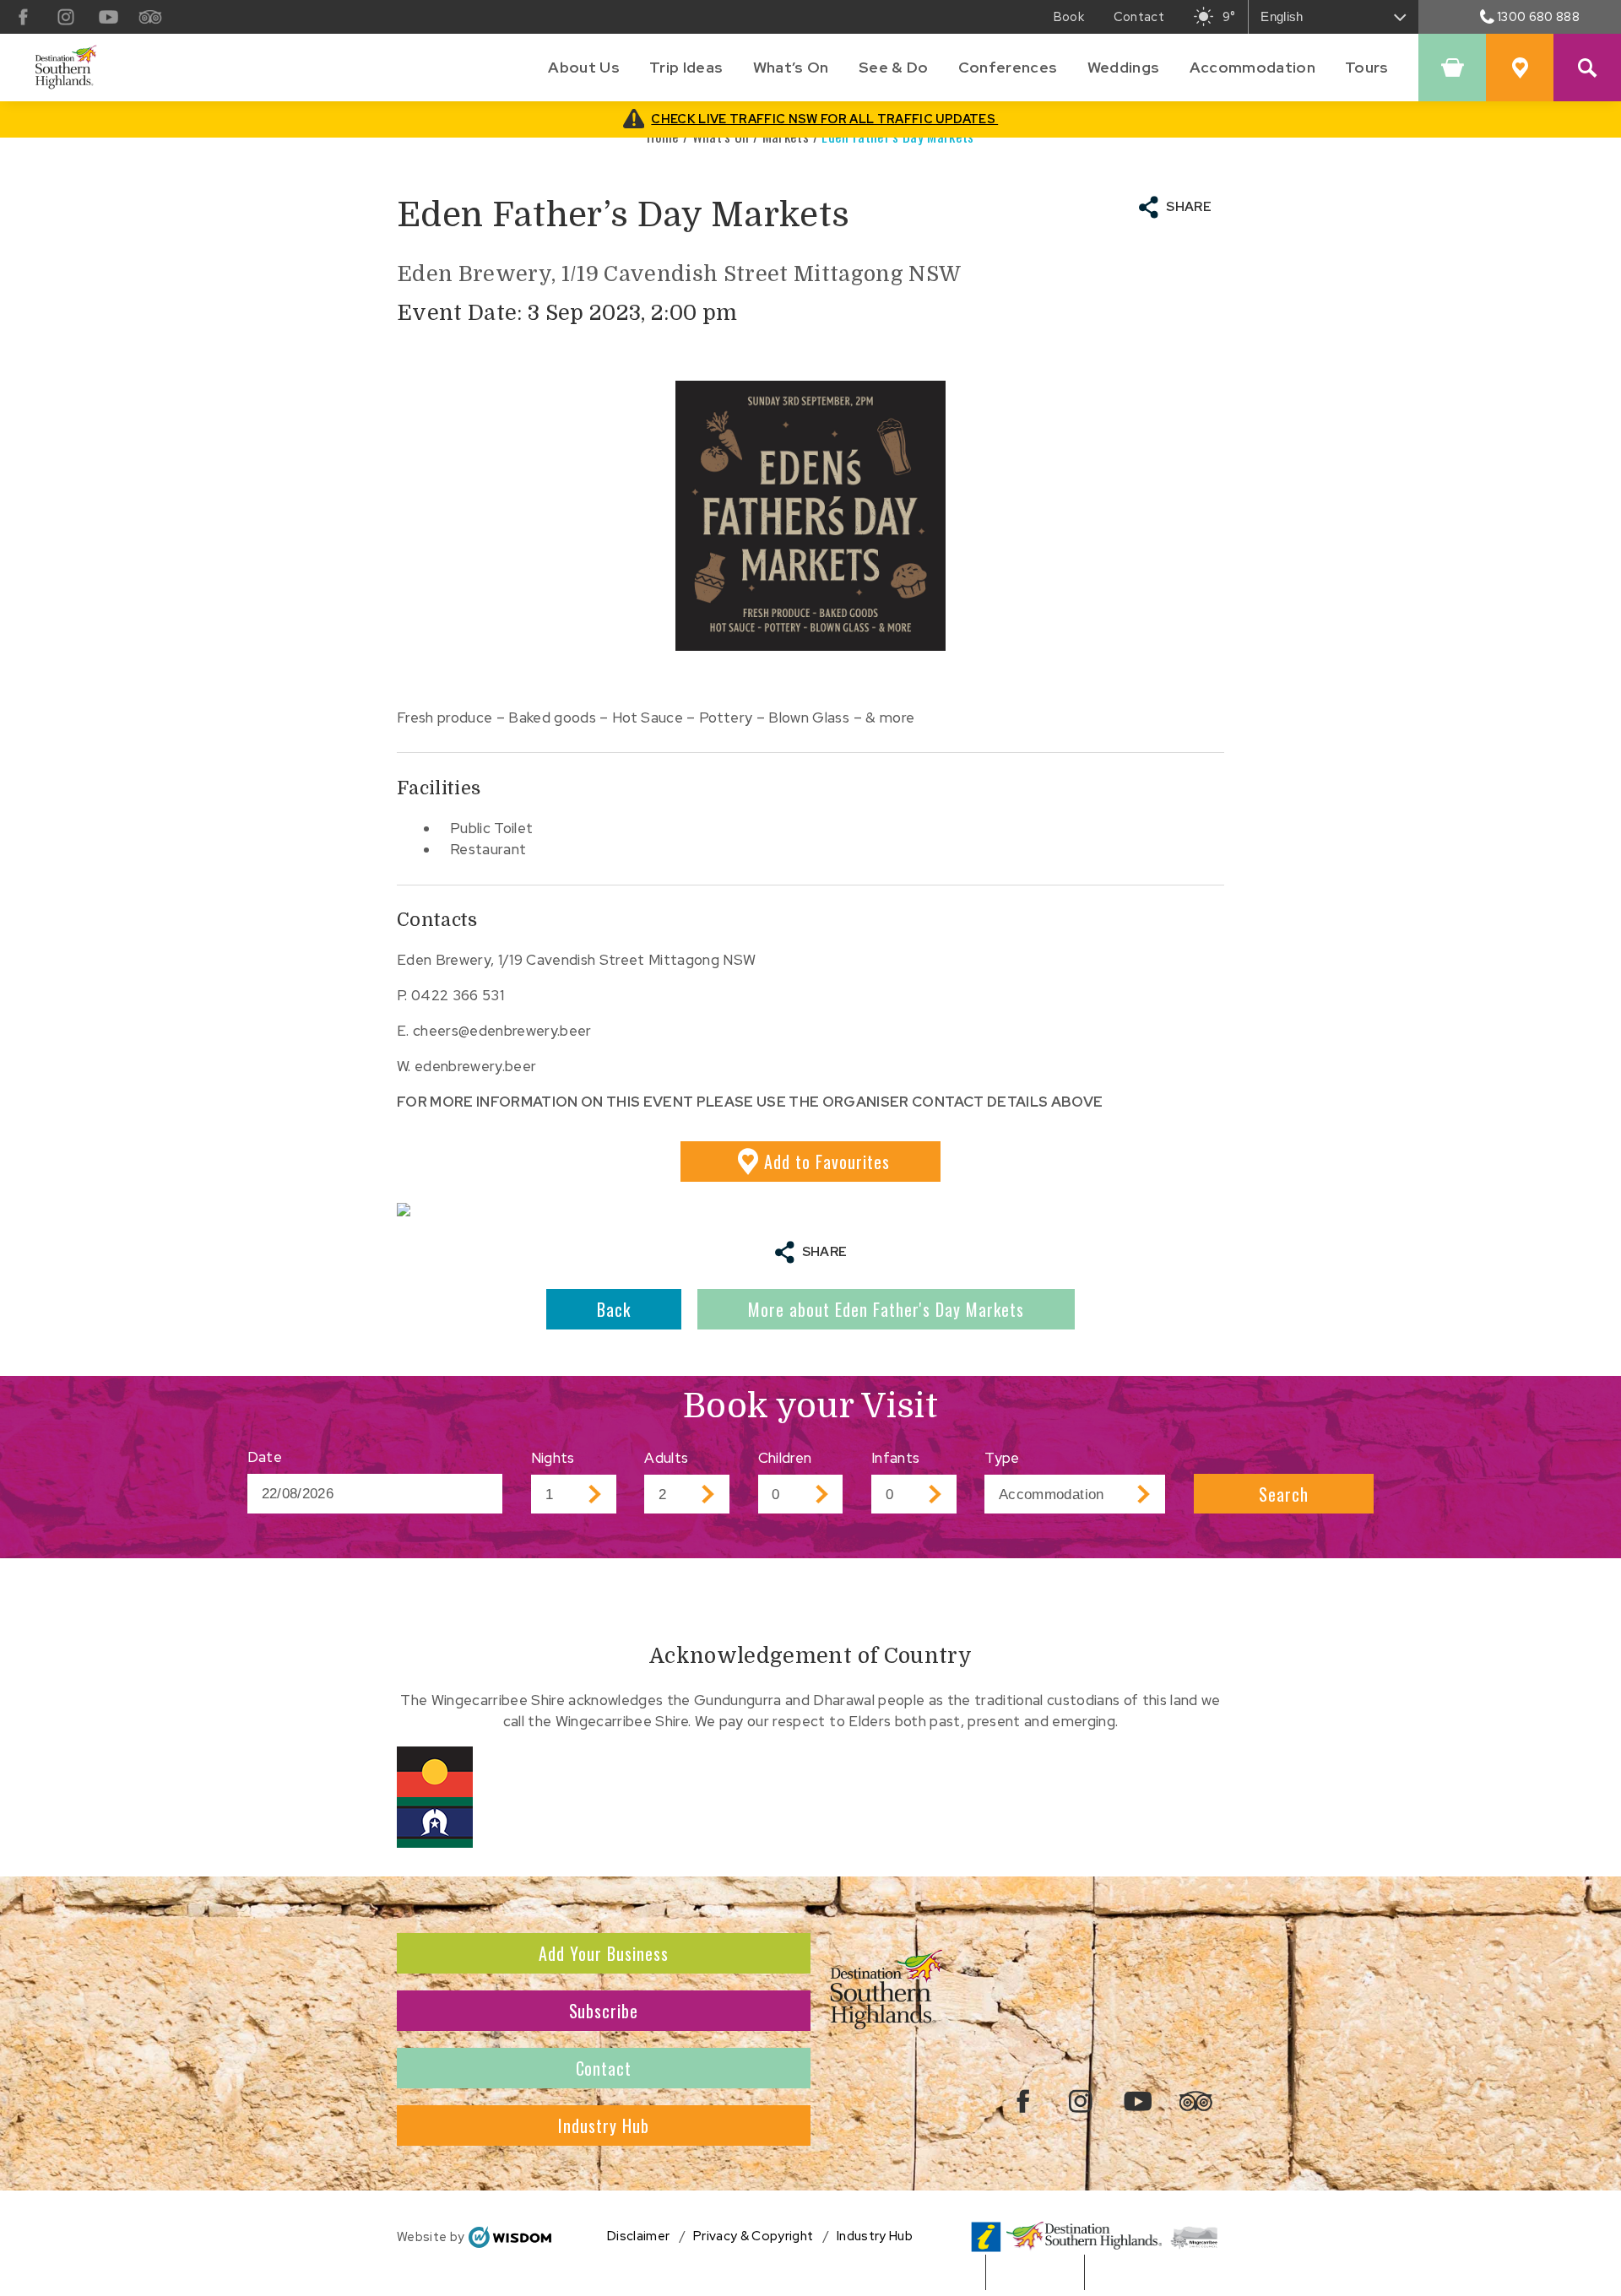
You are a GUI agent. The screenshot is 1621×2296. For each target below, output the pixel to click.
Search (1284, 1494)
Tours (1367, 67)
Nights (553, 1458)
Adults (666, 1458)
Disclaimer (638, 2236)
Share (1189, 207)
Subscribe (604, 2011)
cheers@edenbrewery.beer (502, 1031)
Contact (604, 2068)
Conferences (1008, 67)
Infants (895, 1458)
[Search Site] (1587, 68)
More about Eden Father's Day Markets (886, 1309)
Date (265, 1457)
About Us (584, 67)
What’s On (791, 67)
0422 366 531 (458, 995)
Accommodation (1252, 67)
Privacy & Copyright (753, 2236)
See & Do (894, 67)
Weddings (1124, 67)
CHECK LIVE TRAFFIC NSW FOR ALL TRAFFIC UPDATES (824, 119)
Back (614, 1309)
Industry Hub (604, 2125)
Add (827, 1162)
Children (785, 1458)
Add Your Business (604, 1953)
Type (1002, 1458)
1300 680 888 (1538, 16)
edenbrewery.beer (475, 1066)
